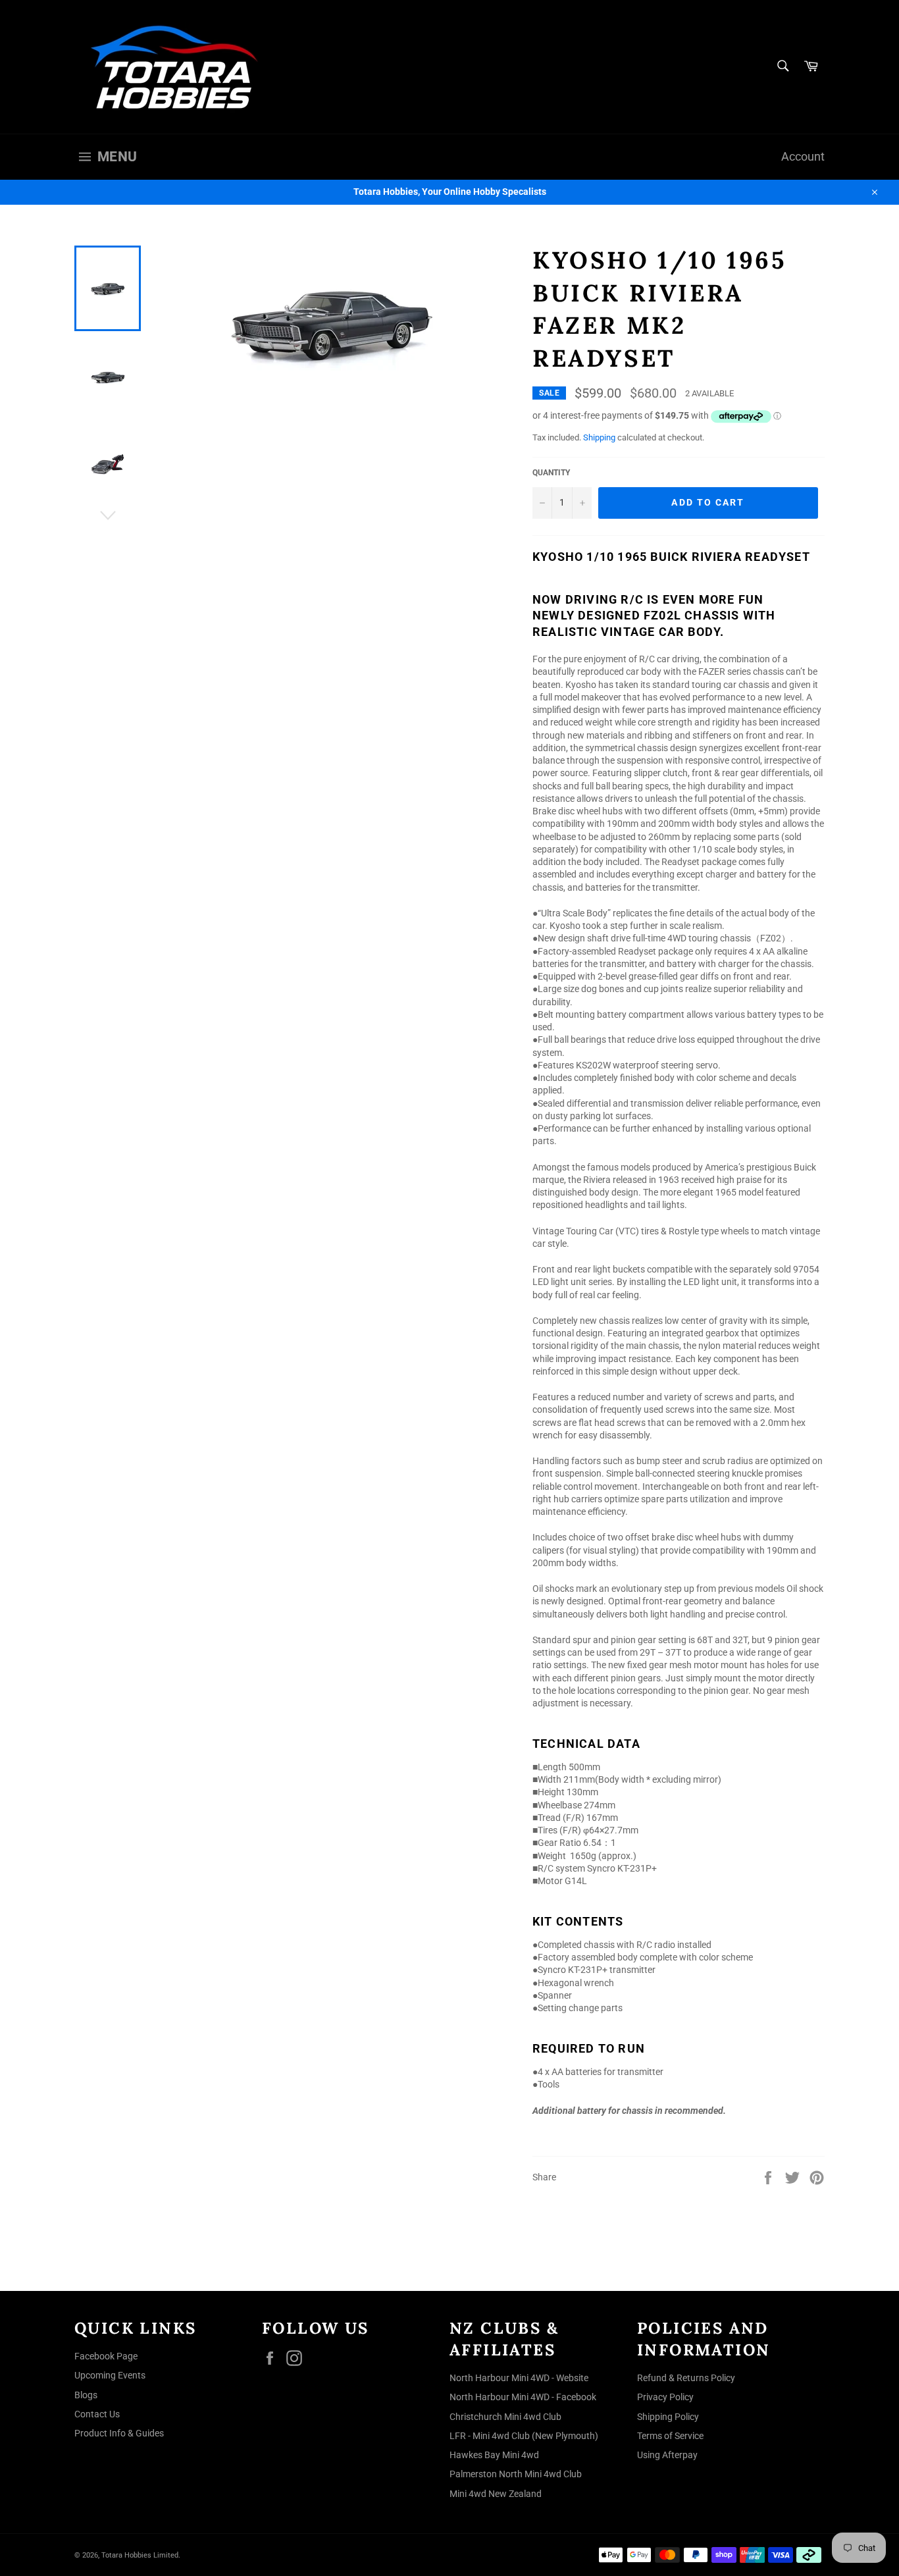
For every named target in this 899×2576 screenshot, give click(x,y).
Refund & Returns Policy (686, 2378)
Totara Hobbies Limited (140, 2555)
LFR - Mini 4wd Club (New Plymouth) (524, 2436)
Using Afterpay (667, 2455)
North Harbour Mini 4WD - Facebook (523, 2397)
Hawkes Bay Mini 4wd (494, 2455)
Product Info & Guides (119, 2433)
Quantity (551, 473)
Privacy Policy (665, 2397)
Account (803, 157)
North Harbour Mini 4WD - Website (519, 2378)
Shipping (599, 437)
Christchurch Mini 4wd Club (505, 2417)
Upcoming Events (110, 2375)
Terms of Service (670, 2436)
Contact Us (97, 2414)
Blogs (86, 2395)
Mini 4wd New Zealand (496, 2494)
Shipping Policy (668, 2417)
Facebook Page (106, 2356)
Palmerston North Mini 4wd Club (516, 2474)
